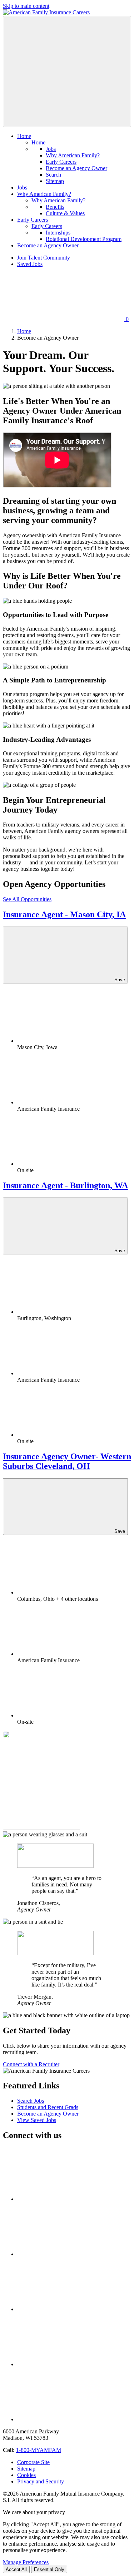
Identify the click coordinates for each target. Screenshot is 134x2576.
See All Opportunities (27, 899)
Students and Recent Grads (48, 2107)
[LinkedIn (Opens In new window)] (71, 2309)
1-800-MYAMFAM (39, 2450)
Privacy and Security (41, 2481)
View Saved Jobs (37, 2120)
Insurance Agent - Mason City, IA (64, 914)
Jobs (51, 149)
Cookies (26, 2475)
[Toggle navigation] (67, 71)
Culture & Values (65, 213)
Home (38, 142)
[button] (24, 136)
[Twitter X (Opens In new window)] (71, 2199)
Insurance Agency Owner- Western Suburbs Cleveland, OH (67, 1461)
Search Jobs (31, 2101)
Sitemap (55, 181)
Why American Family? (73, 155)
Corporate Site (33, 2462)
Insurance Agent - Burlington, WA (65, 1185)
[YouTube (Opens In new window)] (71, 2364)
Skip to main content (26, 6)
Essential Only (49, 2569)
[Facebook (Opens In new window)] (71, 2254)
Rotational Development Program (84, 239)
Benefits (55, 207)
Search (53, 175)
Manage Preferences (26, 2562)
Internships (58, 233)
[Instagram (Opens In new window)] (71, 2419)
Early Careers (61, 162)
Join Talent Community (44, 258)
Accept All (16, 2569)
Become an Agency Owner (76, 168)
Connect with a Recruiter (31, 2064)
